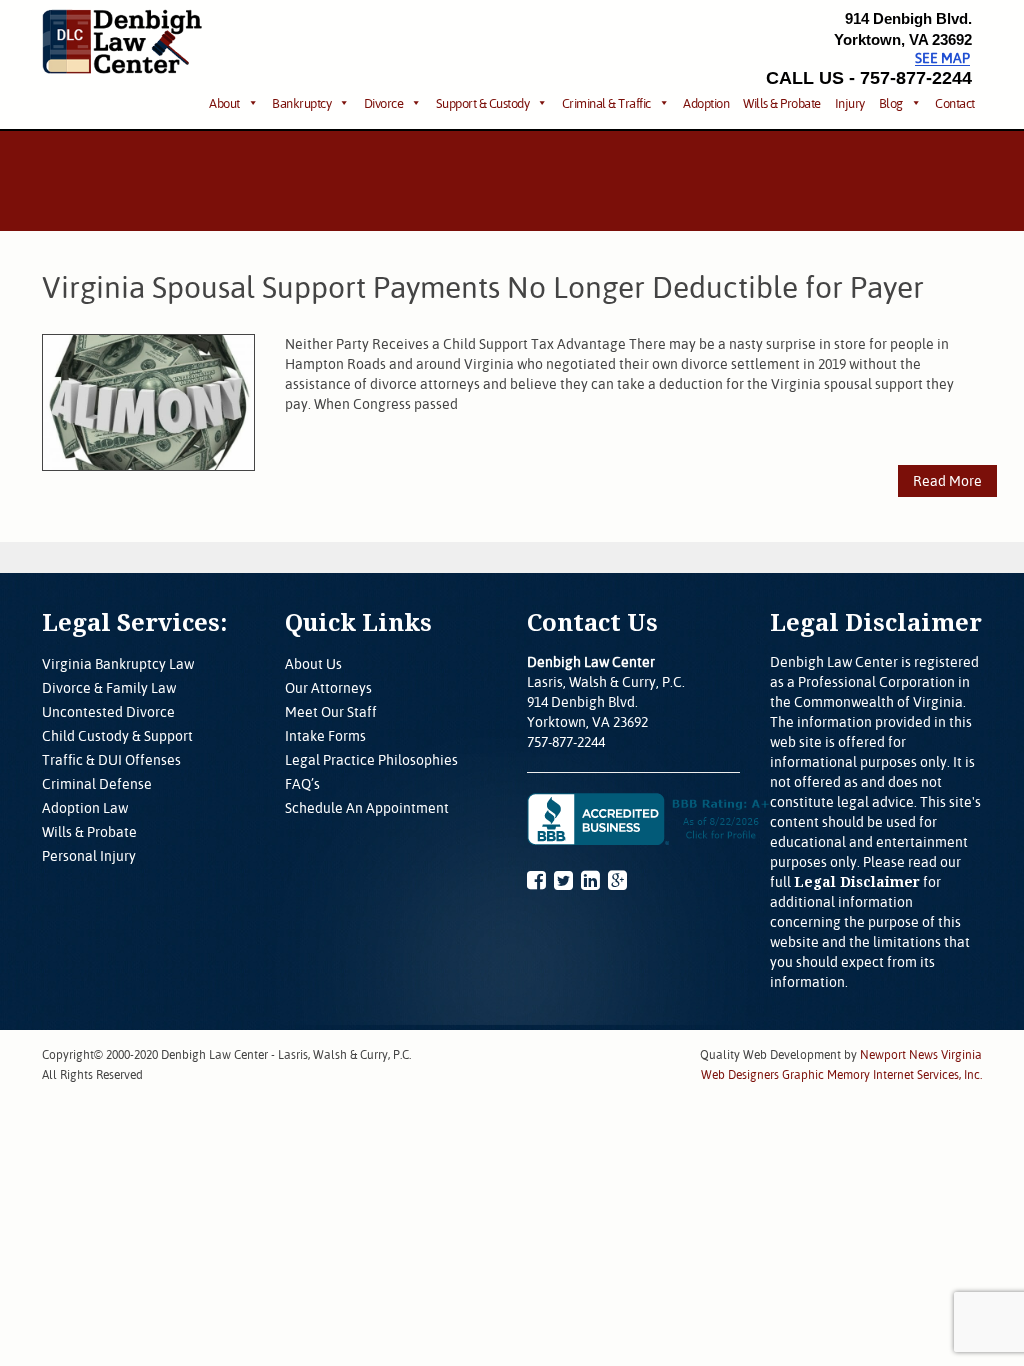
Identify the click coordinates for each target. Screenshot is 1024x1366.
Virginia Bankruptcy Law (118, 664)
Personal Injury (89, 856)
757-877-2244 (566, 742)
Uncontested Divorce (108, 712)
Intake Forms (325, 736)
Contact (955, 103)
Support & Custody (483, 103)
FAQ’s (302, 784)
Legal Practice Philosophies (371, 760)
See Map (942, 58)
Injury (850, 103)
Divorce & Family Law (109, 688)
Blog (891, 103)
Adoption (706, 103)
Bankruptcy (301, 103)
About (224, 103)
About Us (313, 664)
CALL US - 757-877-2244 (869, 78)
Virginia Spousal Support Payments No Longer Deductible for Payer (483, 287)
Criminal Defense (97, 784)
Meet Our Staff (331, 712)
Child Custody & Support (117, 736)
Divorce (384, 103)
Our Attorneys (328, 688)
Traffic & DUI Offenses (111, 760)
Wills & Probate (782, 103)
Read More (947, 481)
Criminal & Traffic (606, 103)
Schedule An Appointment (367, 808)
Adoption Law (85, 808)
